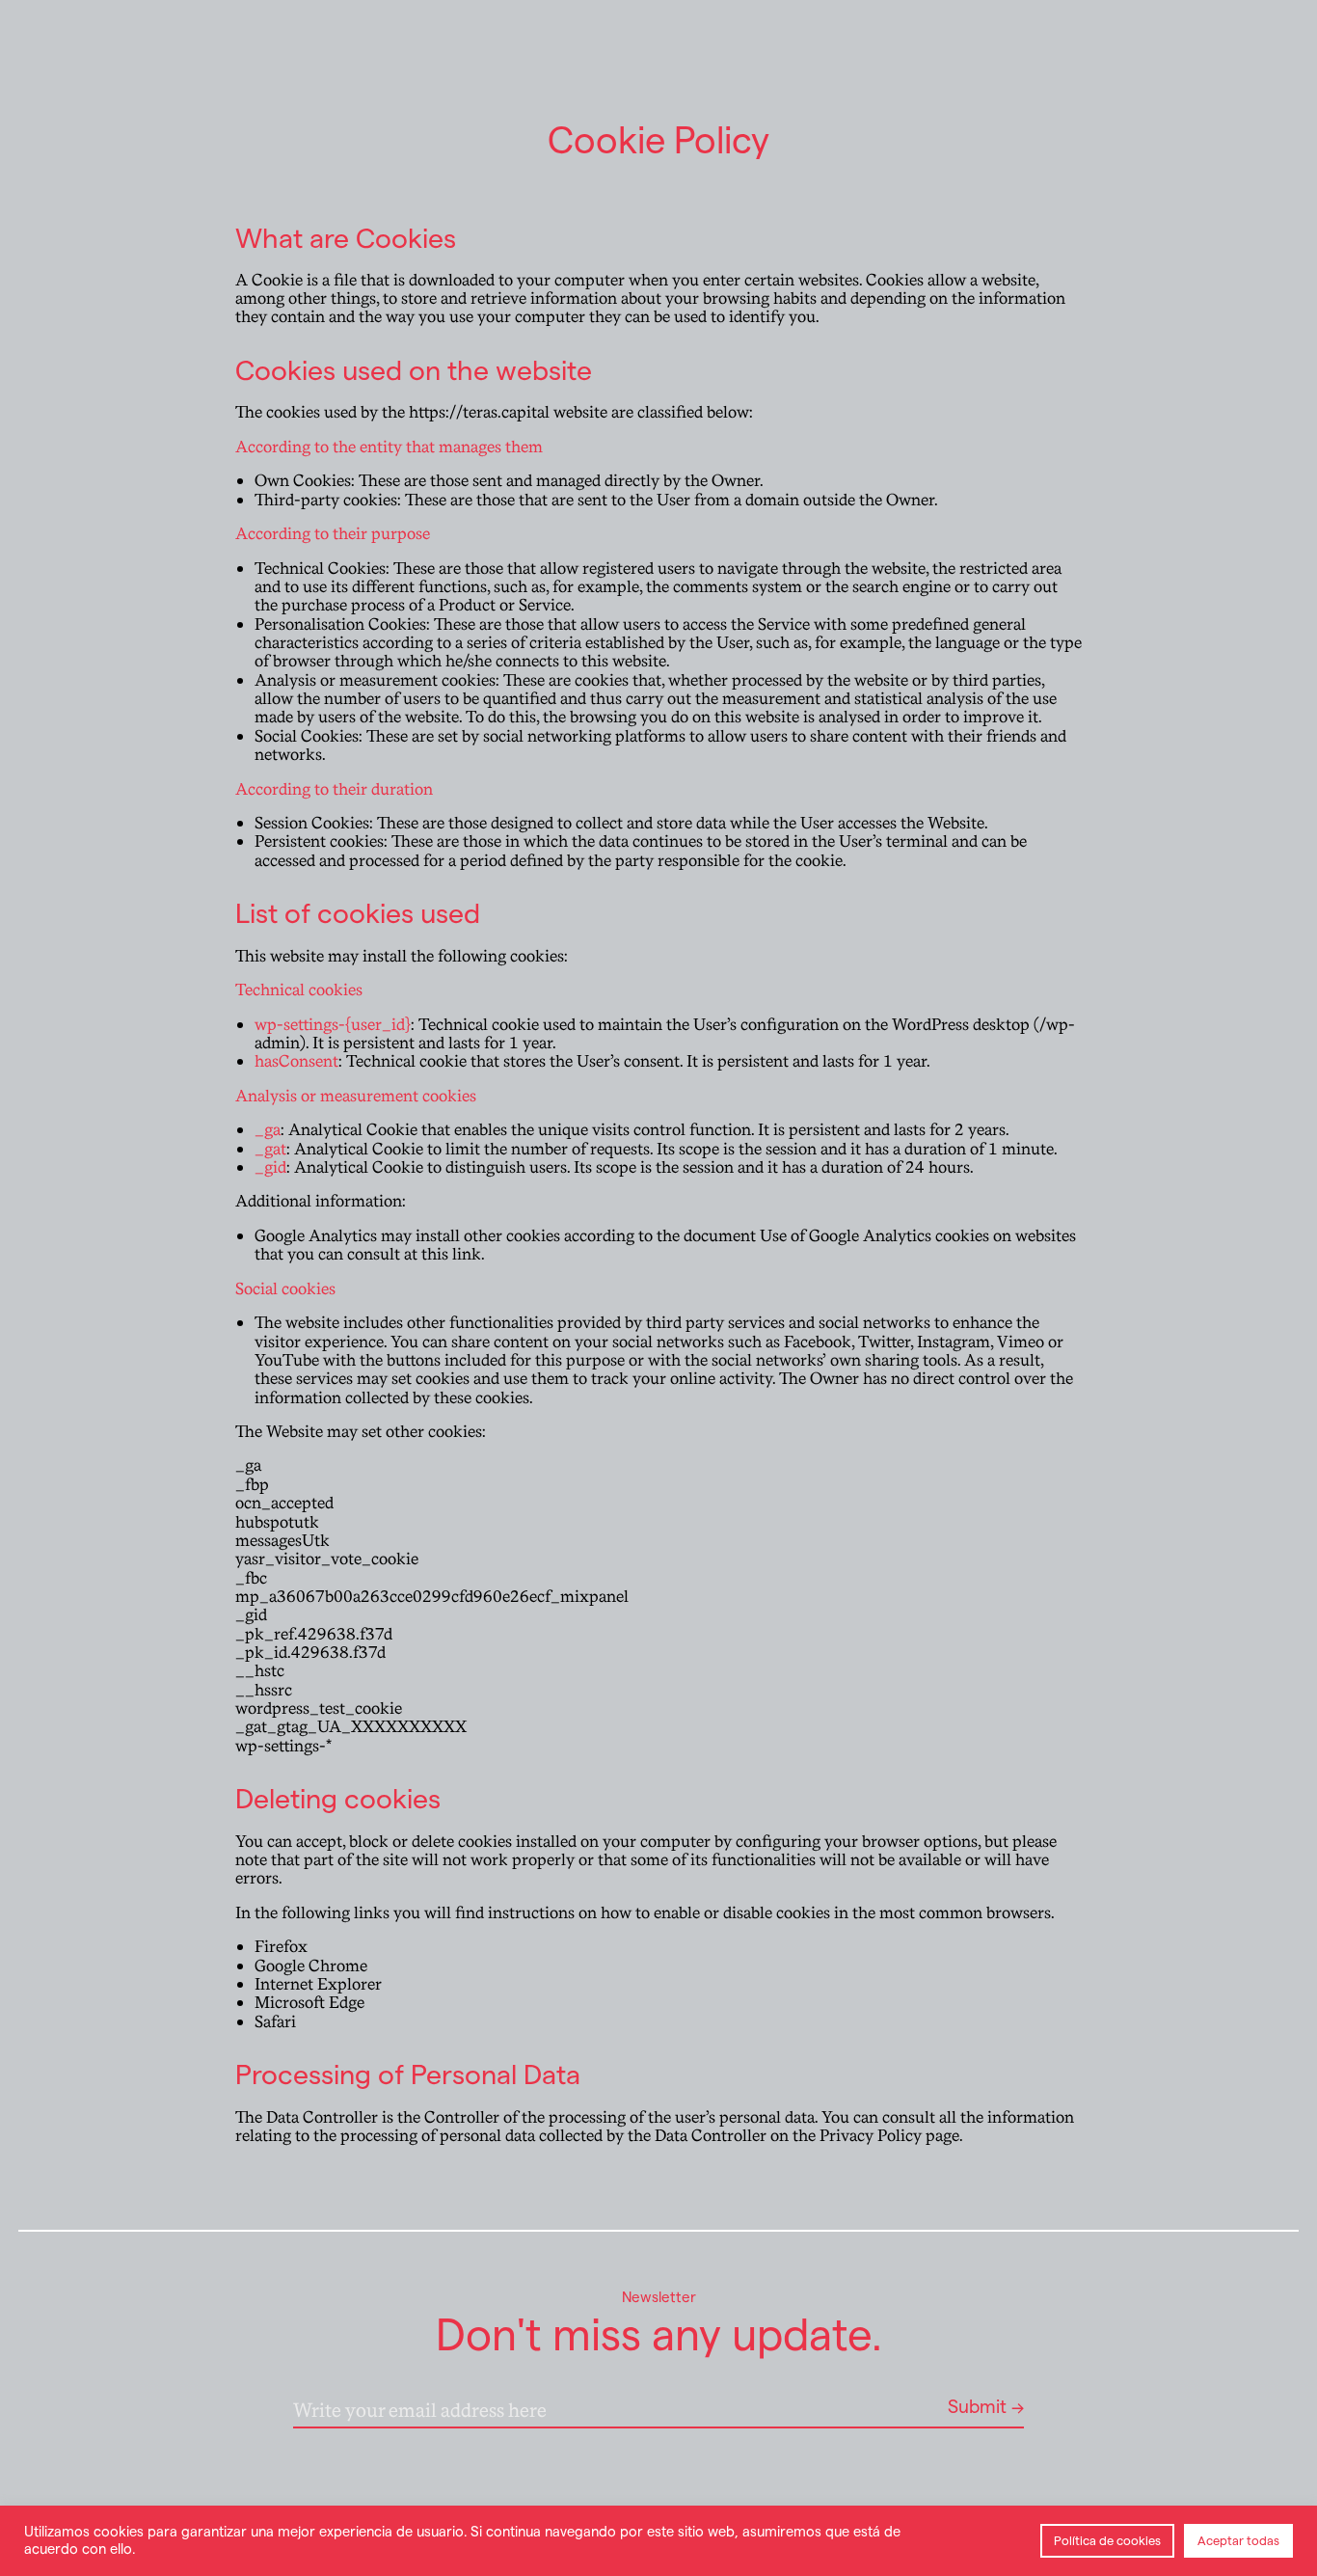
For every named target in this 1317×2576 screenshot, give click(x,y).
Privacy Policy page (889, 2136)
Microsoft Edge (309, 2003)
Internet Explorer (318, 1984)
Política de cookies (1107, 2541)
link (467, 1254)
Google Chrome (311, 1966)
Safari (275, 2022)
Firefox (281, 1947)
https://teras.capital (477, 412)
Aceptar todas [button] (1238, 2541)
